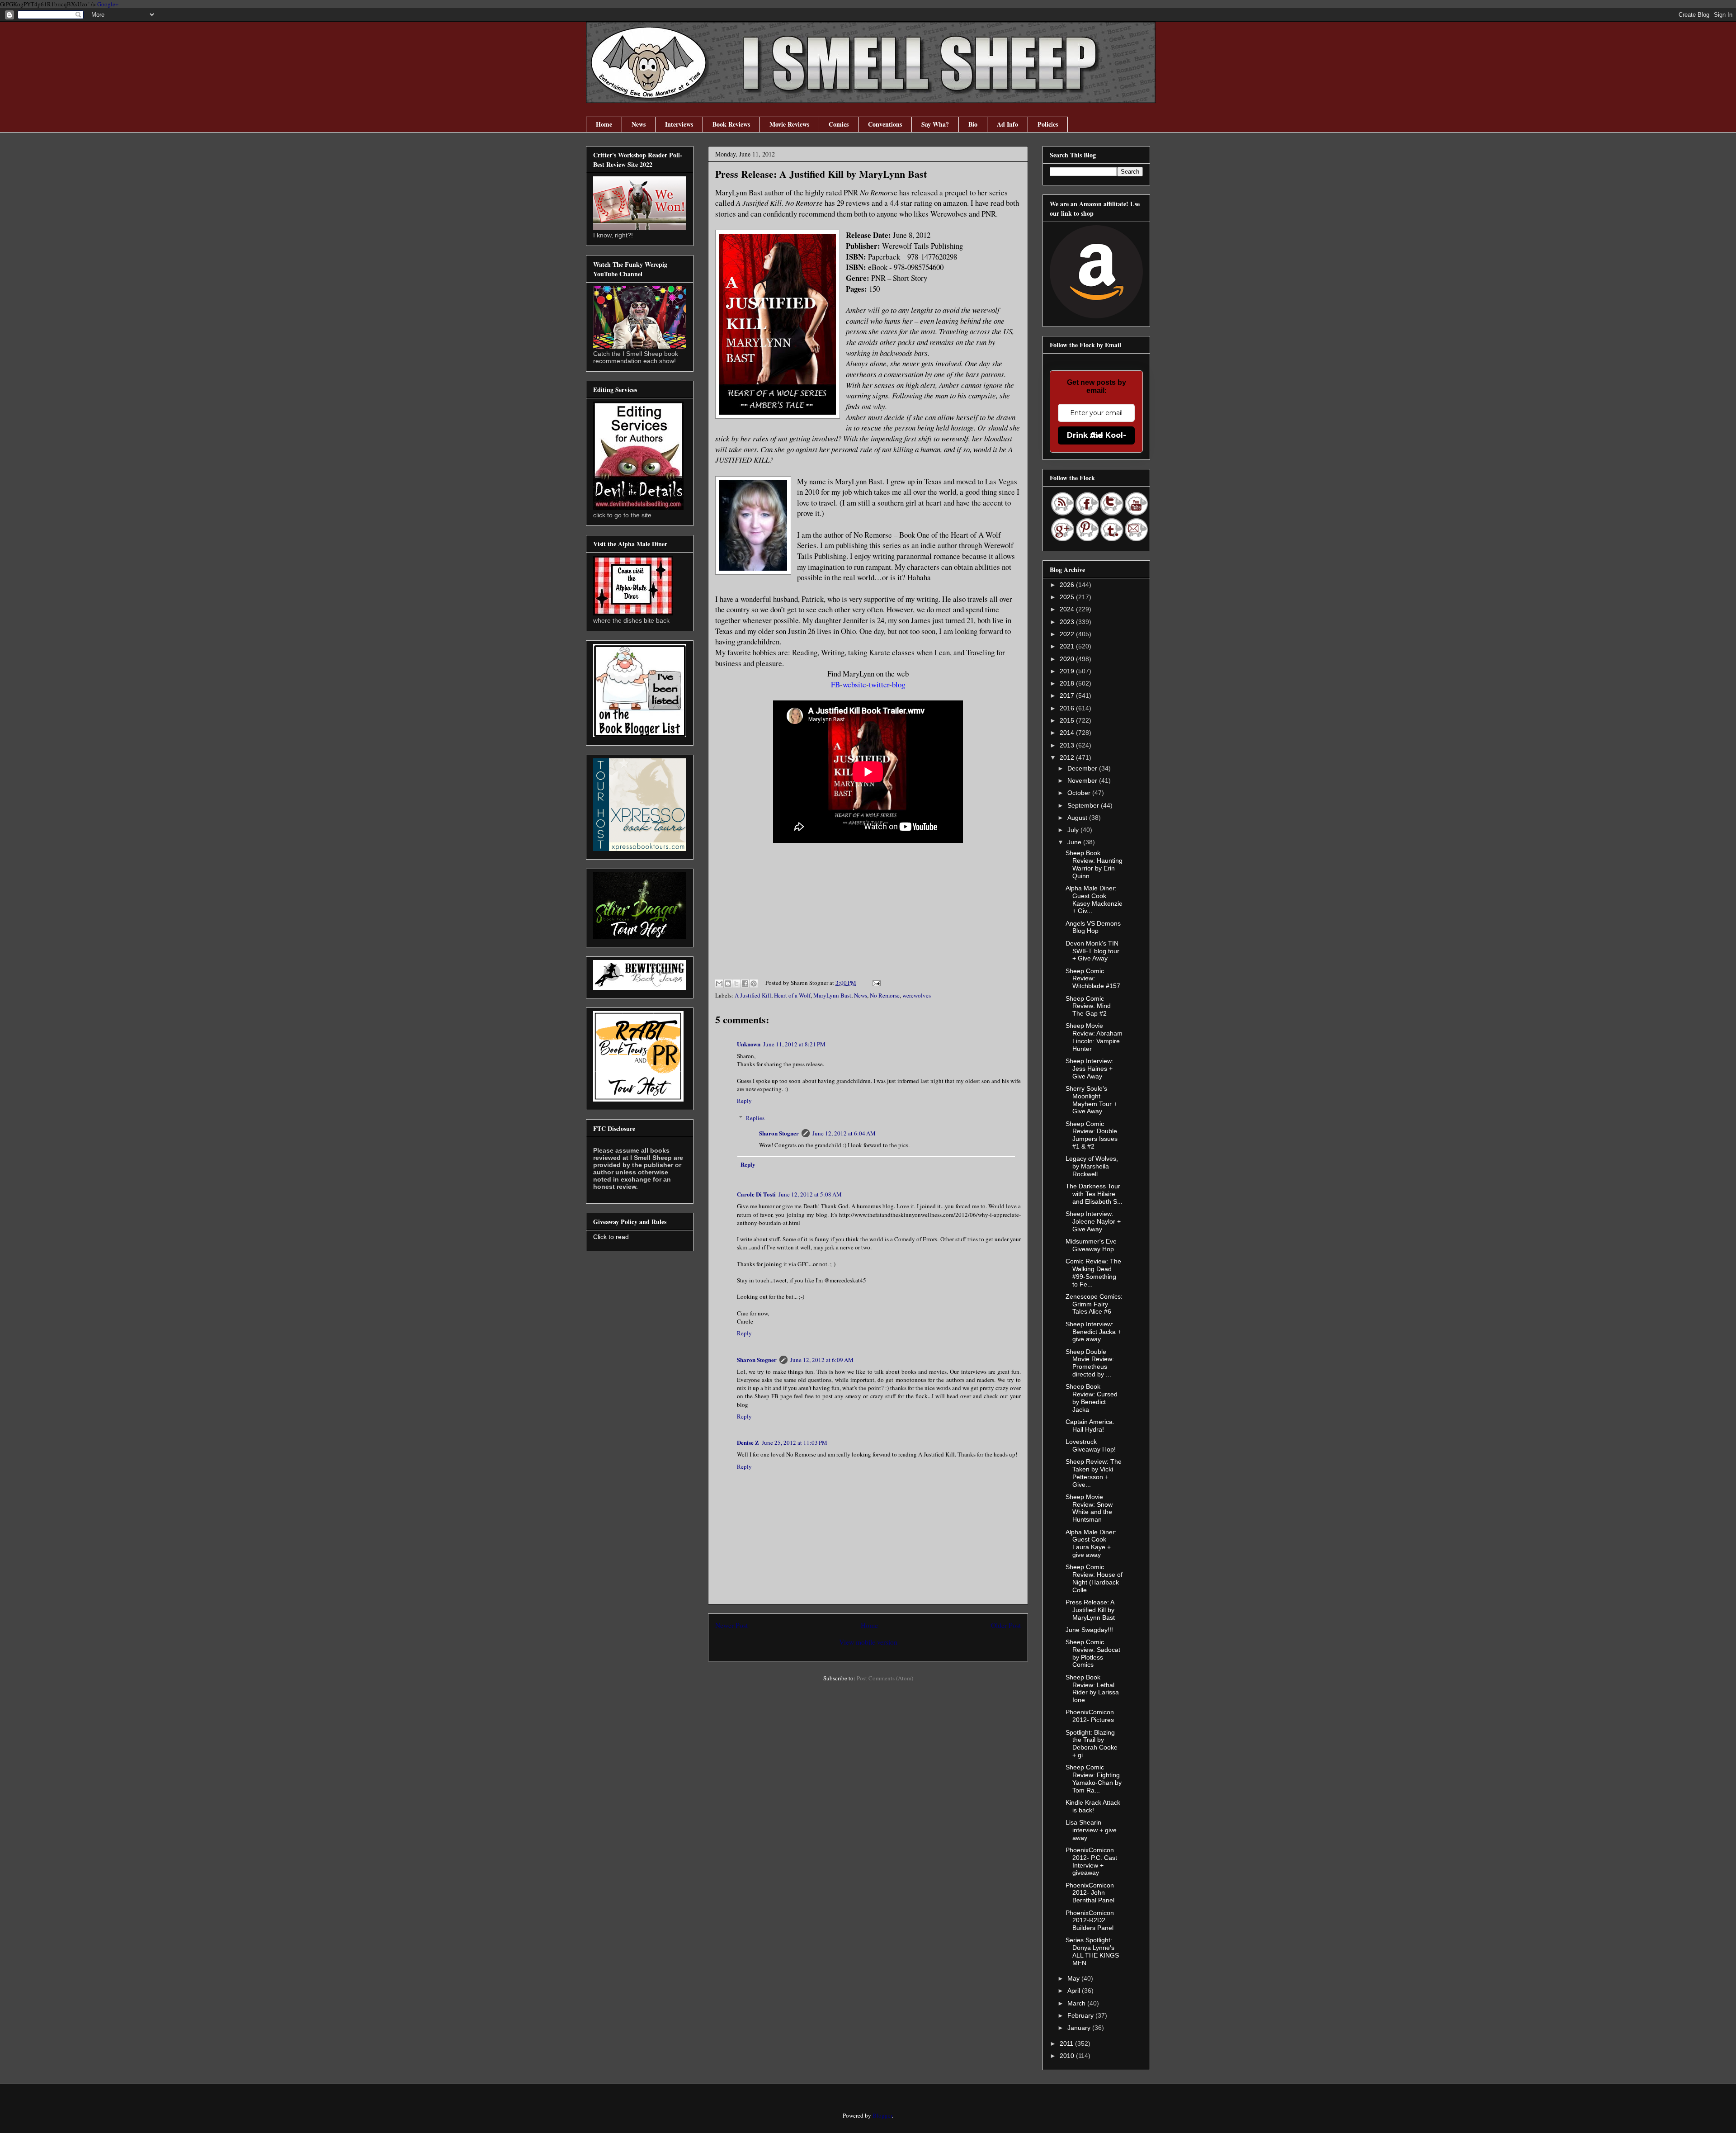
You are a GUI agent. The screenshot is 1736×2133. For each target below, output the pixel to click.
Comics (839, 124)
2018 (1068, 683)
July (1074, 830)
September (1084, 805)
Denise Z (748, 1442)
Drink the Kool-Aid (1097, 435)
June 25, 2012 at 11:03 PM (795, 1442)
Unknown (749, 1044)
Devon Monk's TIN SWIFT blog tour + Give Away (1092, 951)
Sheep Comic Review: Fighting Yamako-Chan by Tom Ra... (1094, 1778)
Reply (744, 1101)
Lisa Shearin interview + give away (1091, 1830)
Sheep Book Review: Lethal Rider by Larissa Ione (1092, 1688)
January (1080, 2028)
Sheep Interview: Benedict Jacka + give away (1093, 1332)
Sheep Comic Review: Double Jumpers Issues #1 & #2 (1092, 1135)
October (1080, 793)
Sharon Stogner (779, 1133)
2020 (1068, 659)
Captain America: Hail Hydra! (1090, 1426)
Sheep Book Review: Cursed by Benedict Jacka (1092, 1398)
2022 (1068, 634)
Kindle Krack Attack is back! (1093, 1806)
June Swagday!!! (1089, 1630)
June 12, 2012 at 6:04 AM (844, 1133)
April (1075, 1991)
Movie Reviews (789, 124)
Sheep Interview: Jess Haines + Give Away (1090, 1069)
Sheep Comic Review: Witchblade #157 (1093, 979)
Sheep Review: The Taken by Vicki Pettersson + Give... (1094, 1473)
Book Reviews (731, 124)
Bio (973, 124)
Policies (1048, 124)
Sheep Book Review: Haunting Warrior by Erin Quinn (1094, 864)
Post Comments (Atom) (885, 1678)
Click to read (611, 1237)
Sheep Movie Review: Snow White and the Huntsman (1089, 1508)
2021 (1068, 646)
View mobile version (868, 1642)
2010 (1068, 2056)
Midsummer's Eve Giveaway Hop (1091, 1245)
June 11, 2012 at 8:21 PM (794, 1044)
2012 (1068, 757)
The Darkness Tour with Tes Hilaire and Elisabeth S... (1094, 1194)
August (1078, 818)
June (1075, 842)
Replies (755, 1118)
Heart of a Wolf (792, 995)
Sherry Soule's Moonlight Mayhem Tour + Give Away (1091, 1100)
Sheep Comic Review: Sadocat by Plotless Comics (1093, 1653)
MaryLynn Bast (832, 995)
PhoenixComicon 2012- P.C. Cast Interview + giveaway (1091, 1861)
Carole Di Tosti (756, 1194)
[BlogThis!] (728, 984)
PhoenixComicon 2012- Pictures (1090, 1716)
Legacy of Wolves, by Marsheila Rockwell (1092, 1166)
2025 (1068, 597)
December (1083, 768)
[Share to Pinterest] (754, 984)
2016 (1068, 708)
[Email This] (719, 984)
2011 (1067, 2043)
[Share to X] (736, 984)
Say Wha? (935, 124)
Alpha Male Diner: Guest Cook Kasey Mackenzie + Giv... (1094, 899)
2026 (1068, 585)
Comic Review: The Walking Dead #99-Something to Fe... (1093, 1272)
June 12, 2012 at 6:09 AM (822, 1360)
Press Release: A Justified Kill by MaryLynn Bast (1090, 1610)
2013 (1068, 745)
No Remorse (885, 995)
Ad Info (1007, 124)
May (1074, 1978)
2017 (1068, 695)
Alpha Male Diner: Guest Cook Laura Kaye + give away (1091, 1543)
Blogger (882, 2115)
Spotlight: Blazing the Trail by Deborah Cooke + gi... (1092, 1744)
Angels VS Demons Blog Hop (1093, 927)
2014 (1068, 733)
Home (604, 124)
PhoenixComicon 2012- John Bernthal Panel (1090, 1893)
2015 (1068, 720)
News (639, 124)
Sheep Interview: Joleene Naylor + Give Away (1093, 1221)
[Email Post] (875, 983)
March (1077, 2003)
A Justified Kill (753, 995)
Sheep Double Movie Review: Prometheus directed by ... (1090, 1363)
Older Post (1006, 1625)
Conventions (885, 124)
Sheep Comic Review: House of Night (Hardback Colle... (1094, 1578)
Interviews (679, 124)
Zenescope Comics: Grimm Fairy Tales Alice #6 (1094, 1304)
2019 (1068, 671)
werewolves (917, 995)
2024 (1068, 609)
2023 (1068, 622)
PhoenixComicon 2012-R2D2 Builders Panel (1090, 1920)
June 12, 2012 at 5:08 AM (810, 1194)
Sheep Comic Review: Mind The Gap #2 (1088, 1006)
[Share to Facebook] (745, 984)
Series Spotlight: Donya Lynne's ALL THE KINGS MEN (1092, 1951)
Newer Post (731, 1625)
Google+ (108, 4)
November (1083, 780)
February (1081, 2015)
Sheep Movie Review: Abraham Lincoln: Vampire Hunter (1094, 1037)
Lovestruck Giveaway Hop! (1091, 1445)
